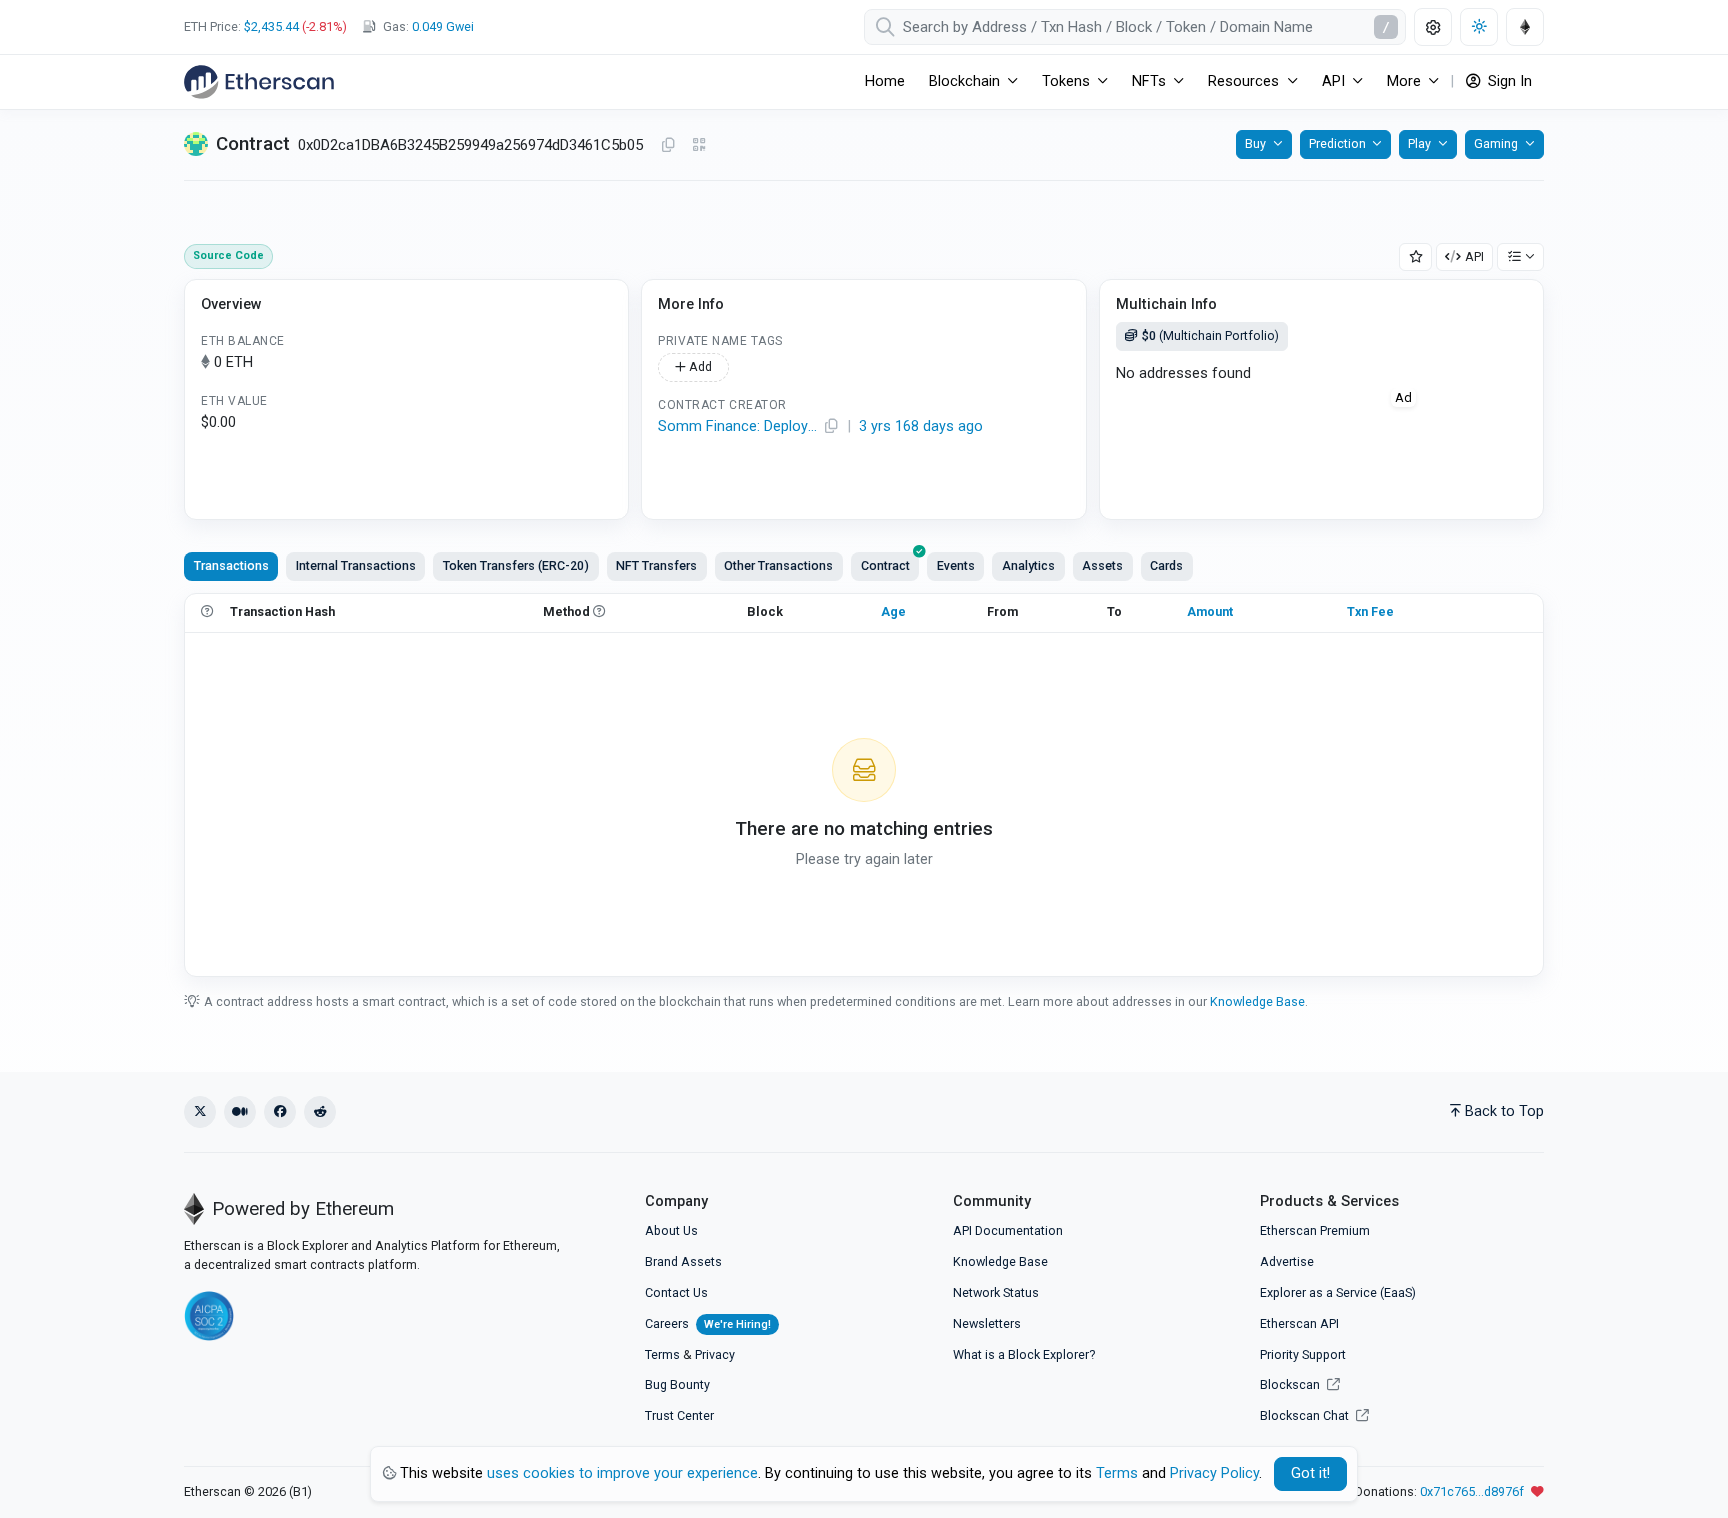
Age (893, 611)
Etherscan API (1299, 1323)
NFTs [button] (1149, 81)
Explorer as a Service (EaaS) (1338, 1292)
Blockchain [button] (964, 81)
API (1474, 256)
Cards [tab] (1166, 565)
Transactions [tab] (231, 565)
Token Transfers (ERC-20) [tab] (516, 565)
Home (885, 81)
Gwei (443, 26)
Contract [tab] (885, 565)
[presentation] (885, 566)
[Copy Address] (668, 146)
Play (1419, 143)
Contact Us (676, 1292)
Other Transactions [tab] (778, 565)
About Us (671, 1230)
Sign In (1508, 81)
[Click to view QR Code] (699, 145)
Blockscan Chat (1306, 1415)
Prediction (1337, 143)
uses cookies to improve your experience (622, 1473)
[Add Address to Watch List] (1416, 257)
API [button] (1333, 81)
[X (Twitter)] (200, 1112)
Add (699, 366)
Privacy (715, 1354)
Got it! (1310, 1473)
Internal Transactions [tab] (356, 565)
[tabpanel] (864, 785)
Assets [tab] (1102, 565)
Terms (662, 1354)
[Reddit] (320, 1112)
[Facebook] (280, 1112)
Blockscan (1291, 1384)
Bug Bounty (677, 1384)
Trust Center (679, 1415)
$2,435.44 (271, 26)
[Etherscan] (259, 82)
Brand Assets (683, 1261)
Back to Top (1504, 1111)
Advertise (1287, 1261)
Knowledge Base (1257, 1001)
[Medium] (240, 1112)
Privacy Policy (1214, 1473)
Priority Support (1303, 1354)
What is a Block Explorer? (1024, 1354)
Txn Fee (1370, 611)
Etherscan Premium (1315, 1230)
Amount (1210, 611)
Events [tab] (956, 565)
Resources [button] (1243, 81)
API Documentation (1008, 1230)
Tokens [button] (1066, 81)
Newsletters (987, 1323)
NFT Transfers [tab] (656, 565)
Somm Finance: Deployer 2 (738, 426)
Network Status (996, 1292)
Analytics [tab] (1028, 565)
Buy (1255, 143)
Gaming (1496, 143)
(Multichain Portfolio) (1210, 335)
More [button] (1404, 81)
